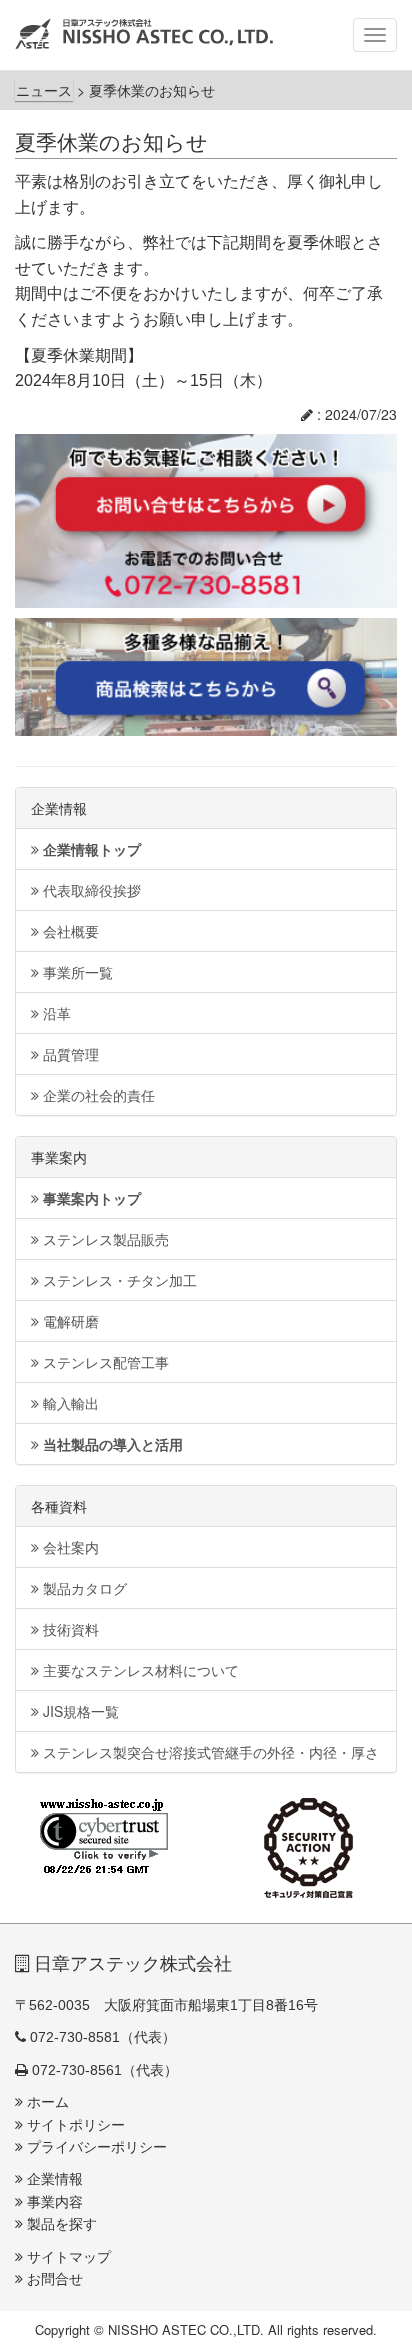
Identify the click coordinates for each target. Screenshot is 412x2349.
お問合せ (53, 2279)
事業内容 (53, 2202)
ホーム (46, 2102)
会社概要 (69, 931)
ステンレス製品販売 (104, 1239)
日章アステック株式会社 (130, 1964)
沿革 (55, 1013)
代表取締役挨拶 (90, 890)
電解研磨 (69, 1321)
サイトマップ (67, 2257)
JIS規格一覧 (79, 1711)
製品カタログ (83, 1588)
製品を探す (60, 2224)
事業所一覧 (76, 972)
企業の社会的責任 (97, 1095)
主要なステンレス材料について (139, 1670)
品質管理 (69, 1054)
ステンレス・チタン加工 (118, 1280)
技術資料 (69, 1629)
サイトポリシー (74, 2125)
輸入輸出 (69, 1403)
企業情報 (53, 2179)
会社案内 (69, 1547)
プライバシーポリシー (95, 2147)
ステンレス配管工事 (104, 1362)
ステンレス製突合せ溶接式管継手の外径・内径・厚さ (209, 1752)
